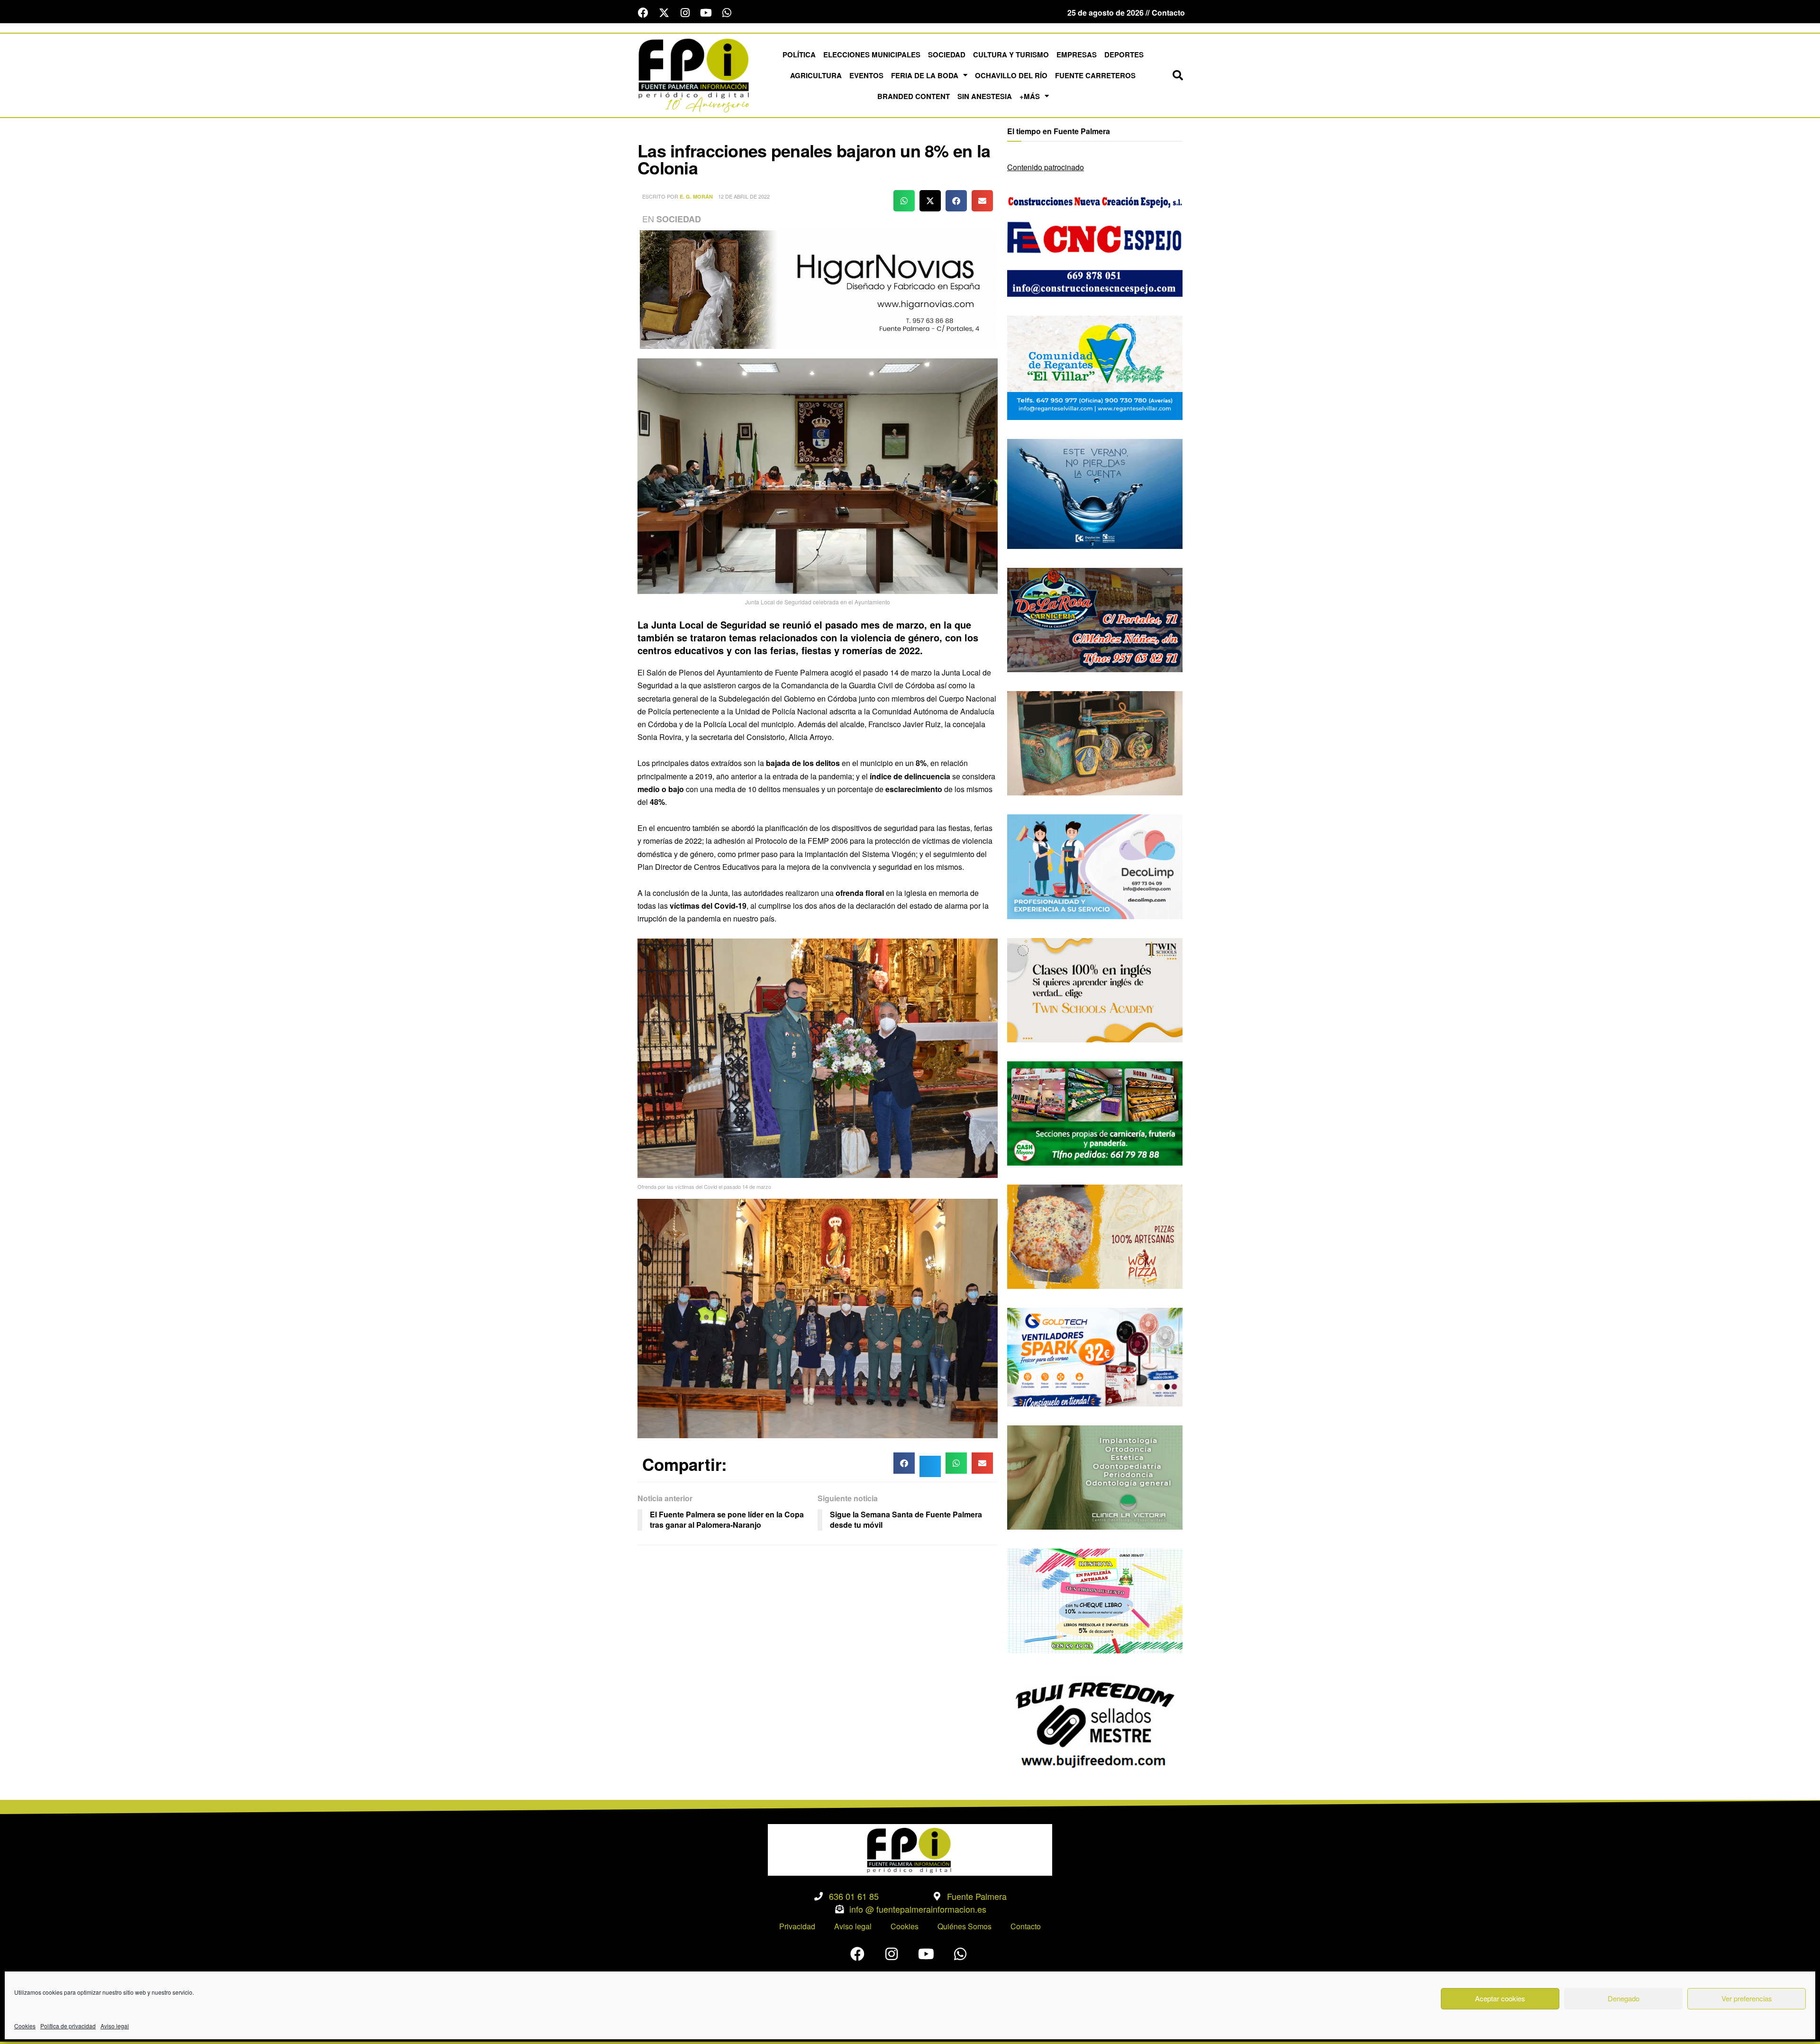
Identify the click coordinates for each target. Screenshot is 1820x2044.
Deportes (1124, 55)
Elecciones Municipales (872, 55)
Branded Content (914, 96)
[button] (1178, 75)
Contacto (1026, 1926)
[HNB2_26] (818, 288)
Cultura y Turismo (1011, 55)
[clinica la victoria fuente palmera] (1095, 1476)
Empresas (1077, 55)
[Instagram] (685, 13)
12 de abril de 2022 (744, 196)
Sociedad (947, 55)
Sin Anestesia (985, 96)
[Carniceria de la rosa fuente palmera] (1095, 619)
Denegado (1624, 1998)
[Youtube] (706, 13)
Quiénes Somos (965, 1926)
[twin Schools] (1095, 989)
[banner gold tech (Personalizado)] (1095, 1356)
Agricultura (816, 75)
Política (799, 55)
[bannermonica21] (1095, 866)
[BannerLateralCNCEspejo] (1095, 243)
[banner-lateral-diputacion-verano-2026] (1095, 493)
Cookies (25, 2026)
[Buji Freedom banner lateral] (1095, 1723)
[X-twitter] (664, 13)
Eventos (866, 75)
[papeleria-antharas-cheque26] (1095, 1600)
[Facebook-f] (643, 13)
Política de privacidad (68, 2026)
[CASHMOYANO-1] (1095, 1112)
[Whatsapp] (727, 13)
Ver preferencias (1747, 1998)
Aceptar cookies (1500, 1998)
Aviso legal (115, 2026)
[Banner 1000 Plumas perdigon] (1095, 742)
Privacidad (797, 1926)
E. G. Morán (696, 196)
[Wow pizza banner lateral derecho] (1095, 1236)
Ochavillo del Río (1011, 75)
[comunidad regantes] (1095, 367)
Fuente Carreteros (1095, 75)
